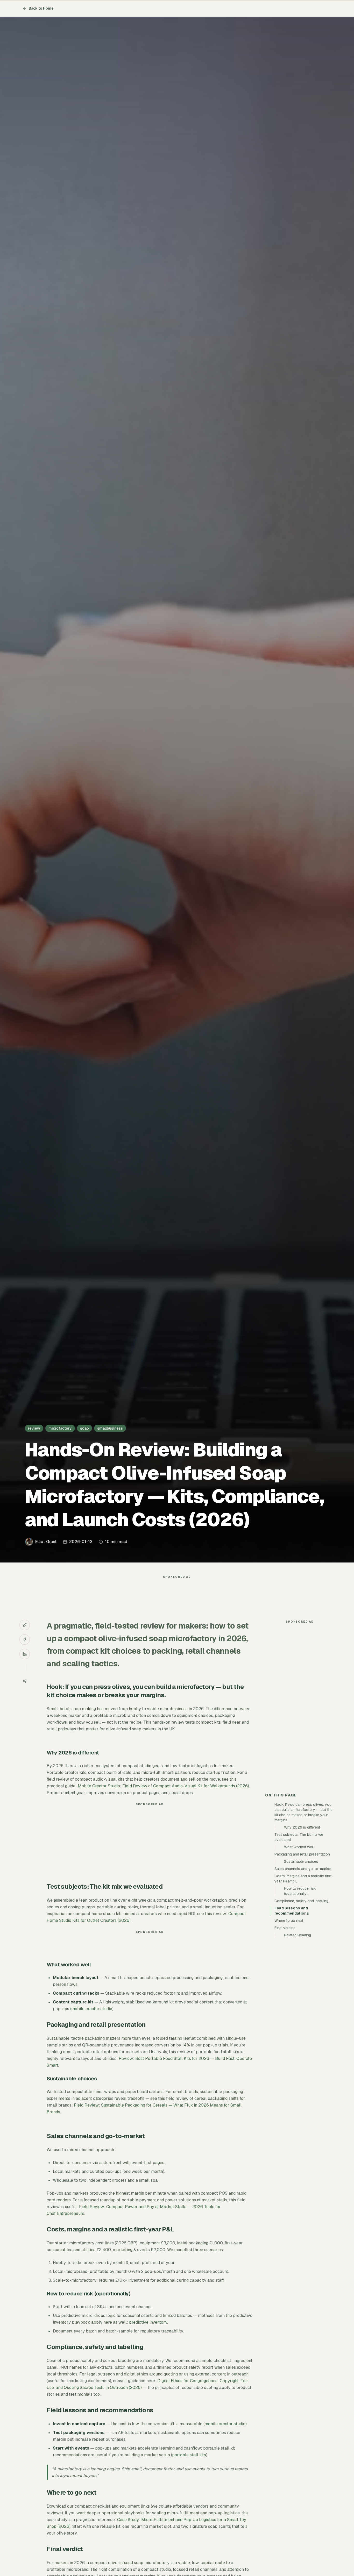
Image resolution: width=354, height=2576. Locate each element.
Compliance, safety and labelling (301, 1901)
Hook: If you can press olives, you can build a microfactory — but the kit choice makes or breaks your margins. (303, 1812)
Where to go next (289, 1921)
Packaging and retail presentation (302, 1854)
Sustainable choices (301, 1861)
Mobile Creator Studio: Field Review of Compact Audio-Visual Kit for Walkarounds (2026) (163, 1786)
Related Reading (298, 1935)
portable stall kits (189, 2455)
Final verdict (285, 1928)
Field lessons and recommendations (292, 1911)
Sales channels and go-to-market (303, 1869)
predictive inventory (148, 2322)
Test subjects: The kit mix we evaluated (299, 1837)
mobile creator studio (92, 2009)
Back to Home (41, 8)
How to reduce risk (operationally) (300, 1891)
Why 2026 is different (302, 1827)
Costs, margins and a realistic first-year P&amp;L (304, 1879)
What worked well (299, 1847)
